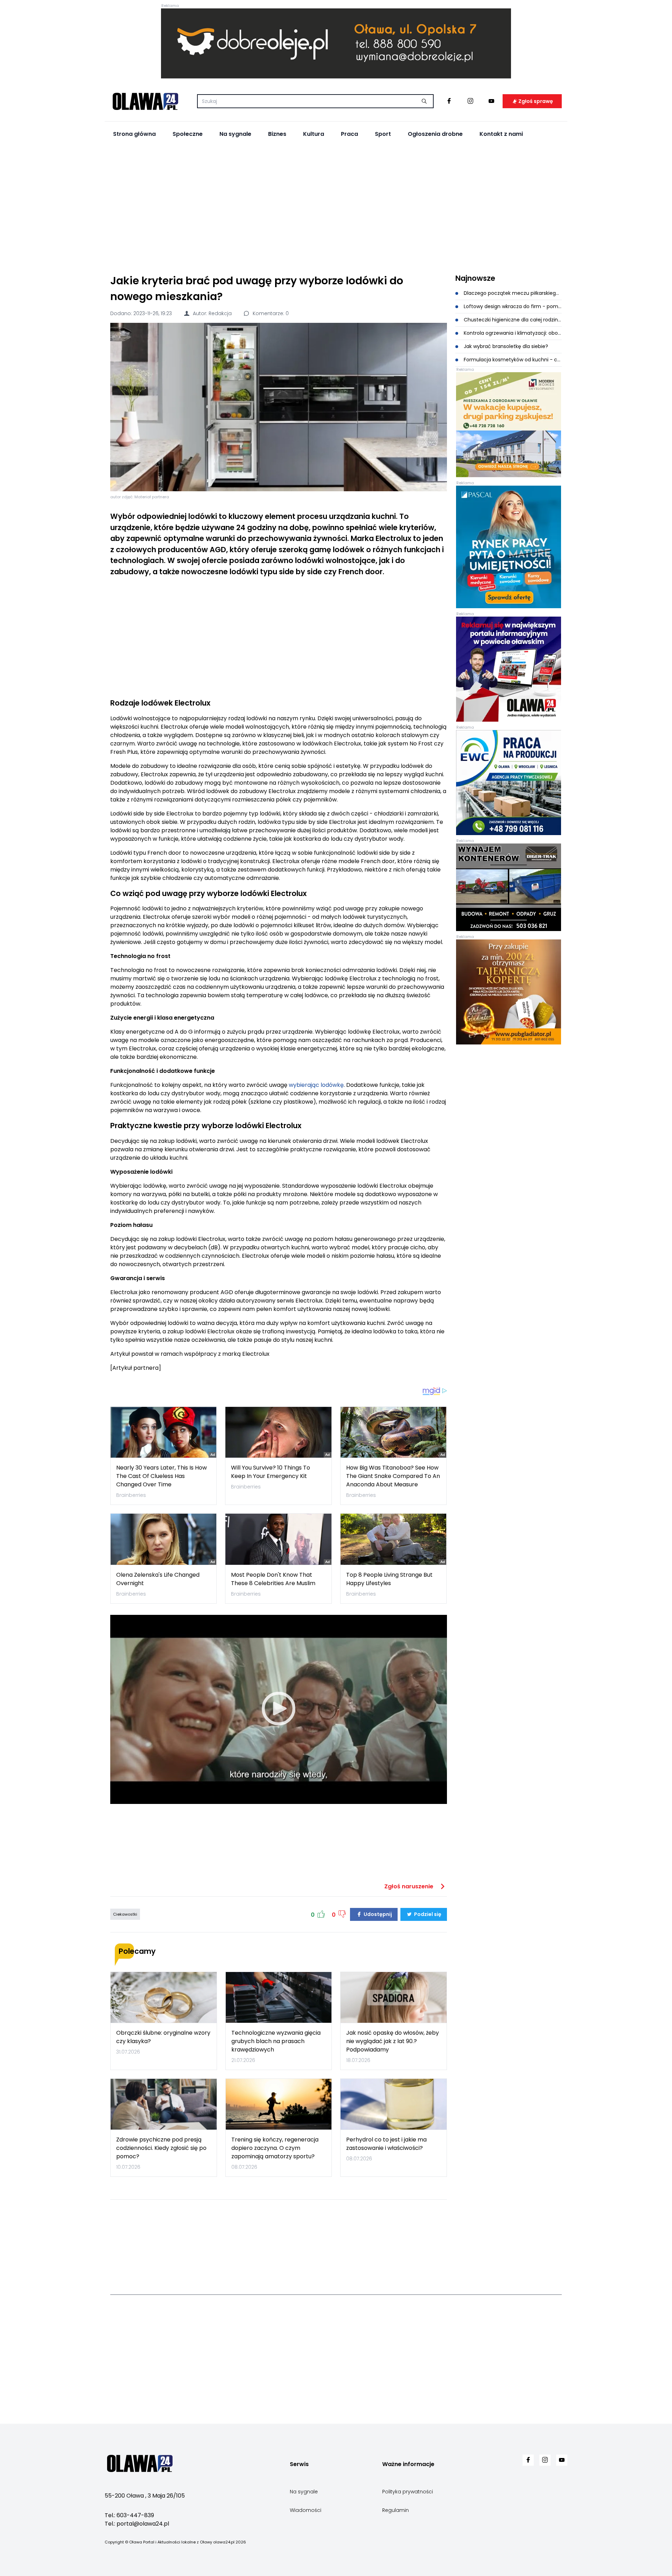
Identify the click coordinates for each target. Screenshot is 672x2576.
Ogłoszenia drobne (435, 134)
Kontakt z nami (501, 134)
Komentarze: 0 (270, 313)
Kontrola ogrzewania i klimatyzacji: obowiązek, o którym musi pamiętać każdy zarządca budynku (512, 333)
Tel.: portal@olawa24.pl (137, 2524)
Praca (349, 134)
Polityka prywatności (408, 2492)
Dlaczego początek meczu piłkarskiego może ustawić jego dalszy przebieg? (512, 293)
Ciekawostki (125, 1914)
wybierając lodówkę (316, 1085)
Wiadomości (306, 2510)
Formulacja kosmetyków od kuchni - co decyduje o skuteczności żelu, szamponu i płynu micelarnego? (512, 360)
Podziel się (427, 1914)
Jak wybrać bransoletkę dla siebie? (505, 346)
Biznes (277, 134)
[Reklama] (336, 43)
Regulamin (395, 2510)
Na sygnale (235, 134)
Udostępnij (377, 1914)
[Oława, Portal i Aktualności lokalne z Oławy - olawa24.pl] (145, 101)
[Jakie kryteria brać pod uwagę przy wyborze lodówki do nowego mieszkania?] (279, 407)
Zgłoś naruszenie (409, 1886)
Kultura (314, 134)
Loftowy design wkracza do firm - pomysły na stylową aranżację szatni (512, 306)
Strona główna (134, 134)
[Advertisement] (336, 207)
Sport (383, 134)
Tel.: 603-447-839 (129, 2515)
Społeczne (188, 134)
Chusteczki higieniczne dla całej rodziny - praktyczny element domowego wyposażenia (512, 320)
